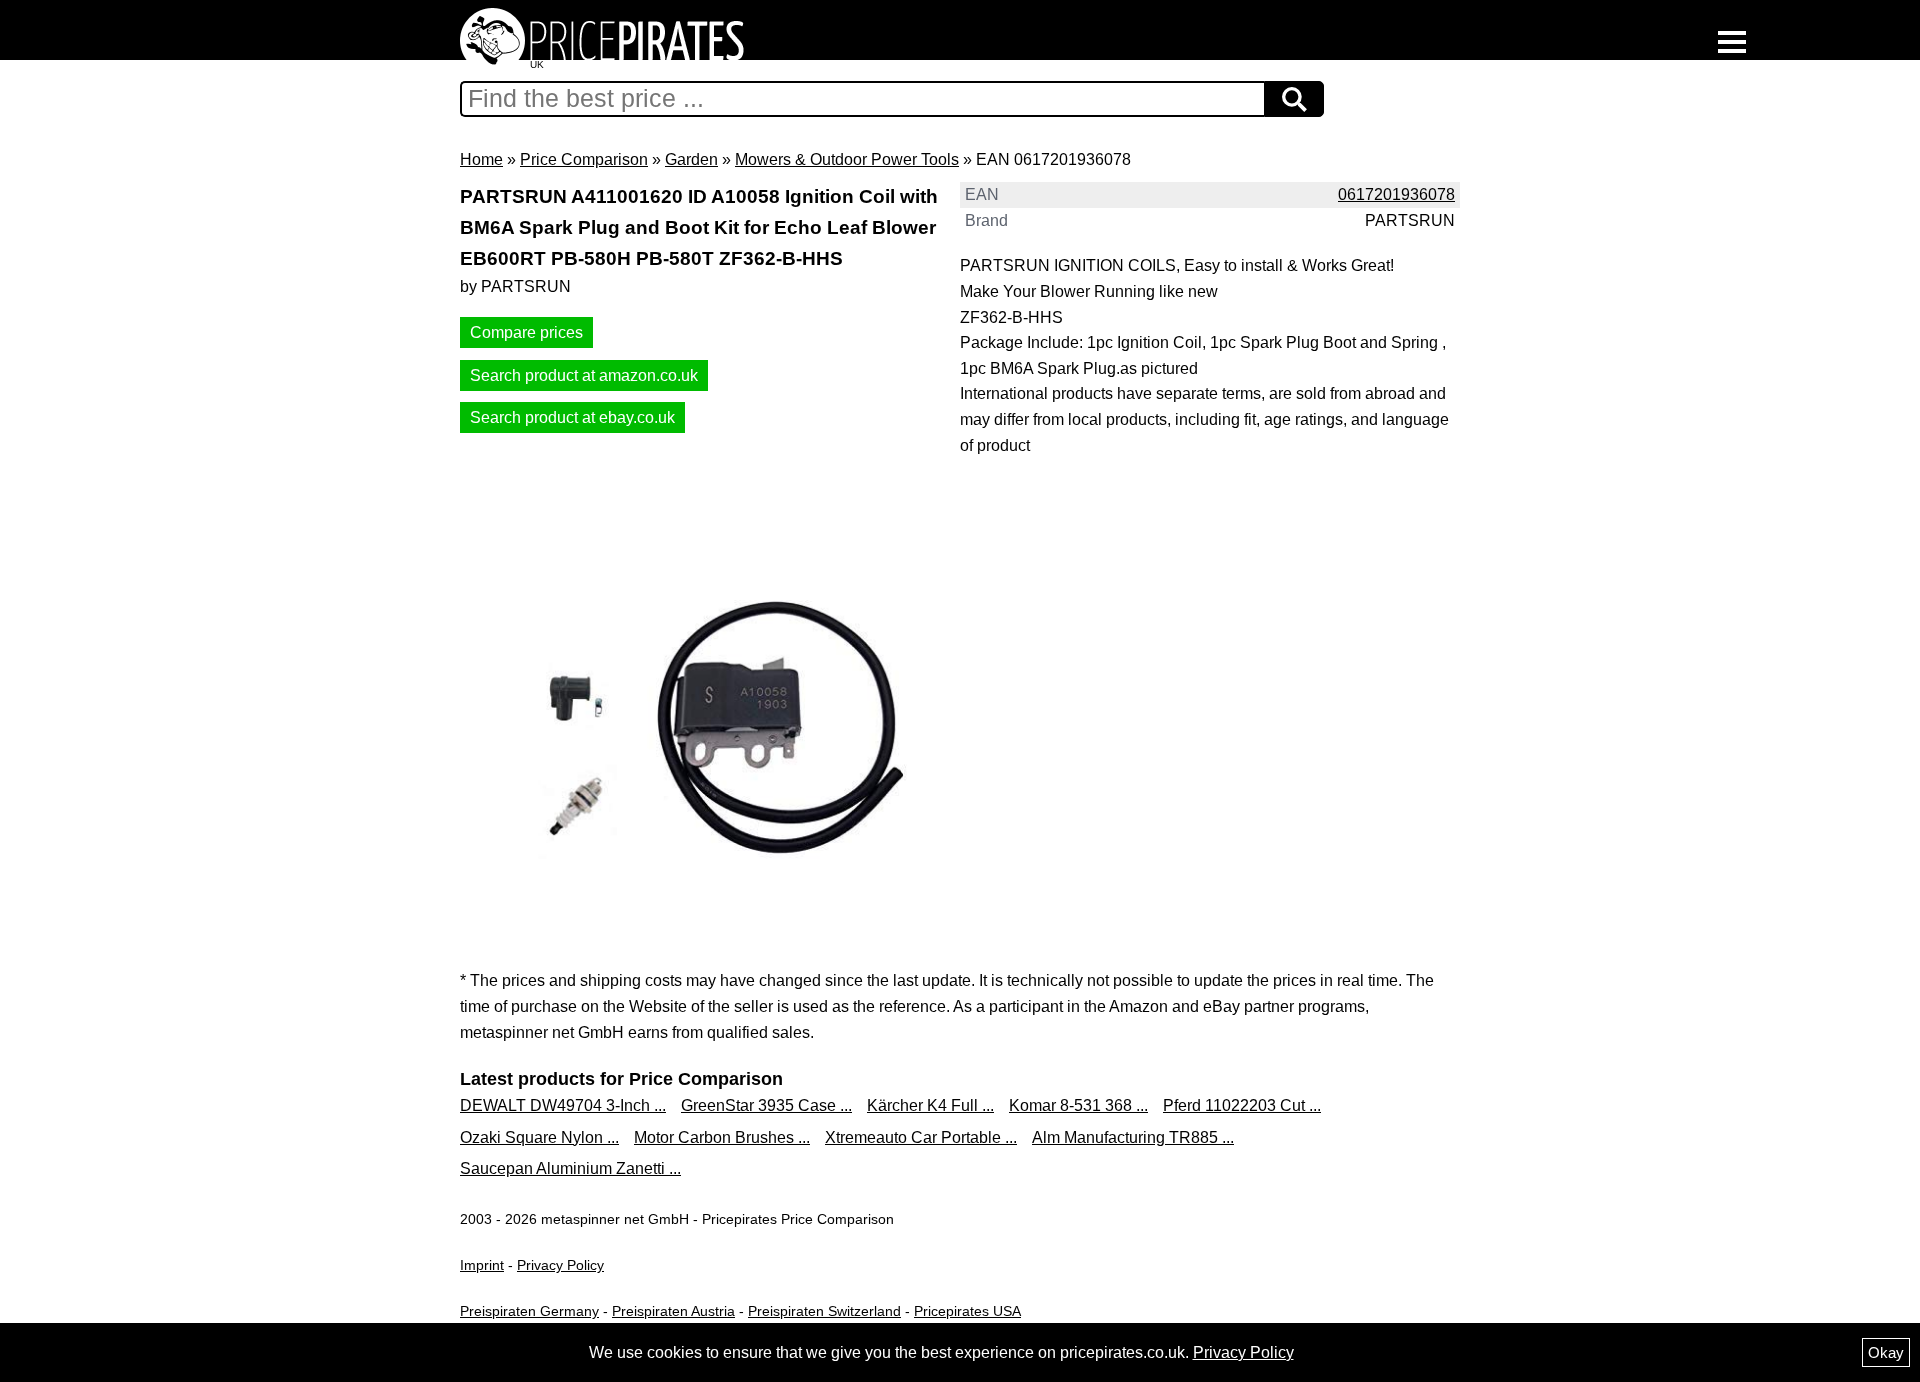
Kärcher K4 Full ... (930, 1105)
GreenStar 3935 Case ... (766, 1105)
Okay (1886, 1352)
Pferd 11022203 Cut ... (1242, 1105)
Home (481, 159)
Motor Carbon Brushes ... (722, 1137)
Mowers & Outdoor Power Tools (847, 159)
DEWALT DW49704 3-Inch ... (563, 1105)
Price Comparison (584, 159)
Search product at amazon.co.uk (584, 375)
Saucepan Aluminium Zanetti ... (570, 1168)
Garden (691, 159)
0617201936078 (1396, 194)
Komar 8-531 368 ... (1078, 1105)
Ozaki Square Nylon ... (539, 1137)
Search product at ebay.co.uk (572, 417)
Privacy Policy (560, 1265)
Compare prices (526, 332)
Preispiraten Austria (673, 1311)
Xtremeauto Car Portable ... (921, 1137)
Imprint (482, 1265)
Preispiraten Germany (529, 1311)
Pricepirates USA (967, 1311)
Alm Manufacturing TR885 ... (1133, 1137)
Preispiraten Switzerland (824, 1311)
